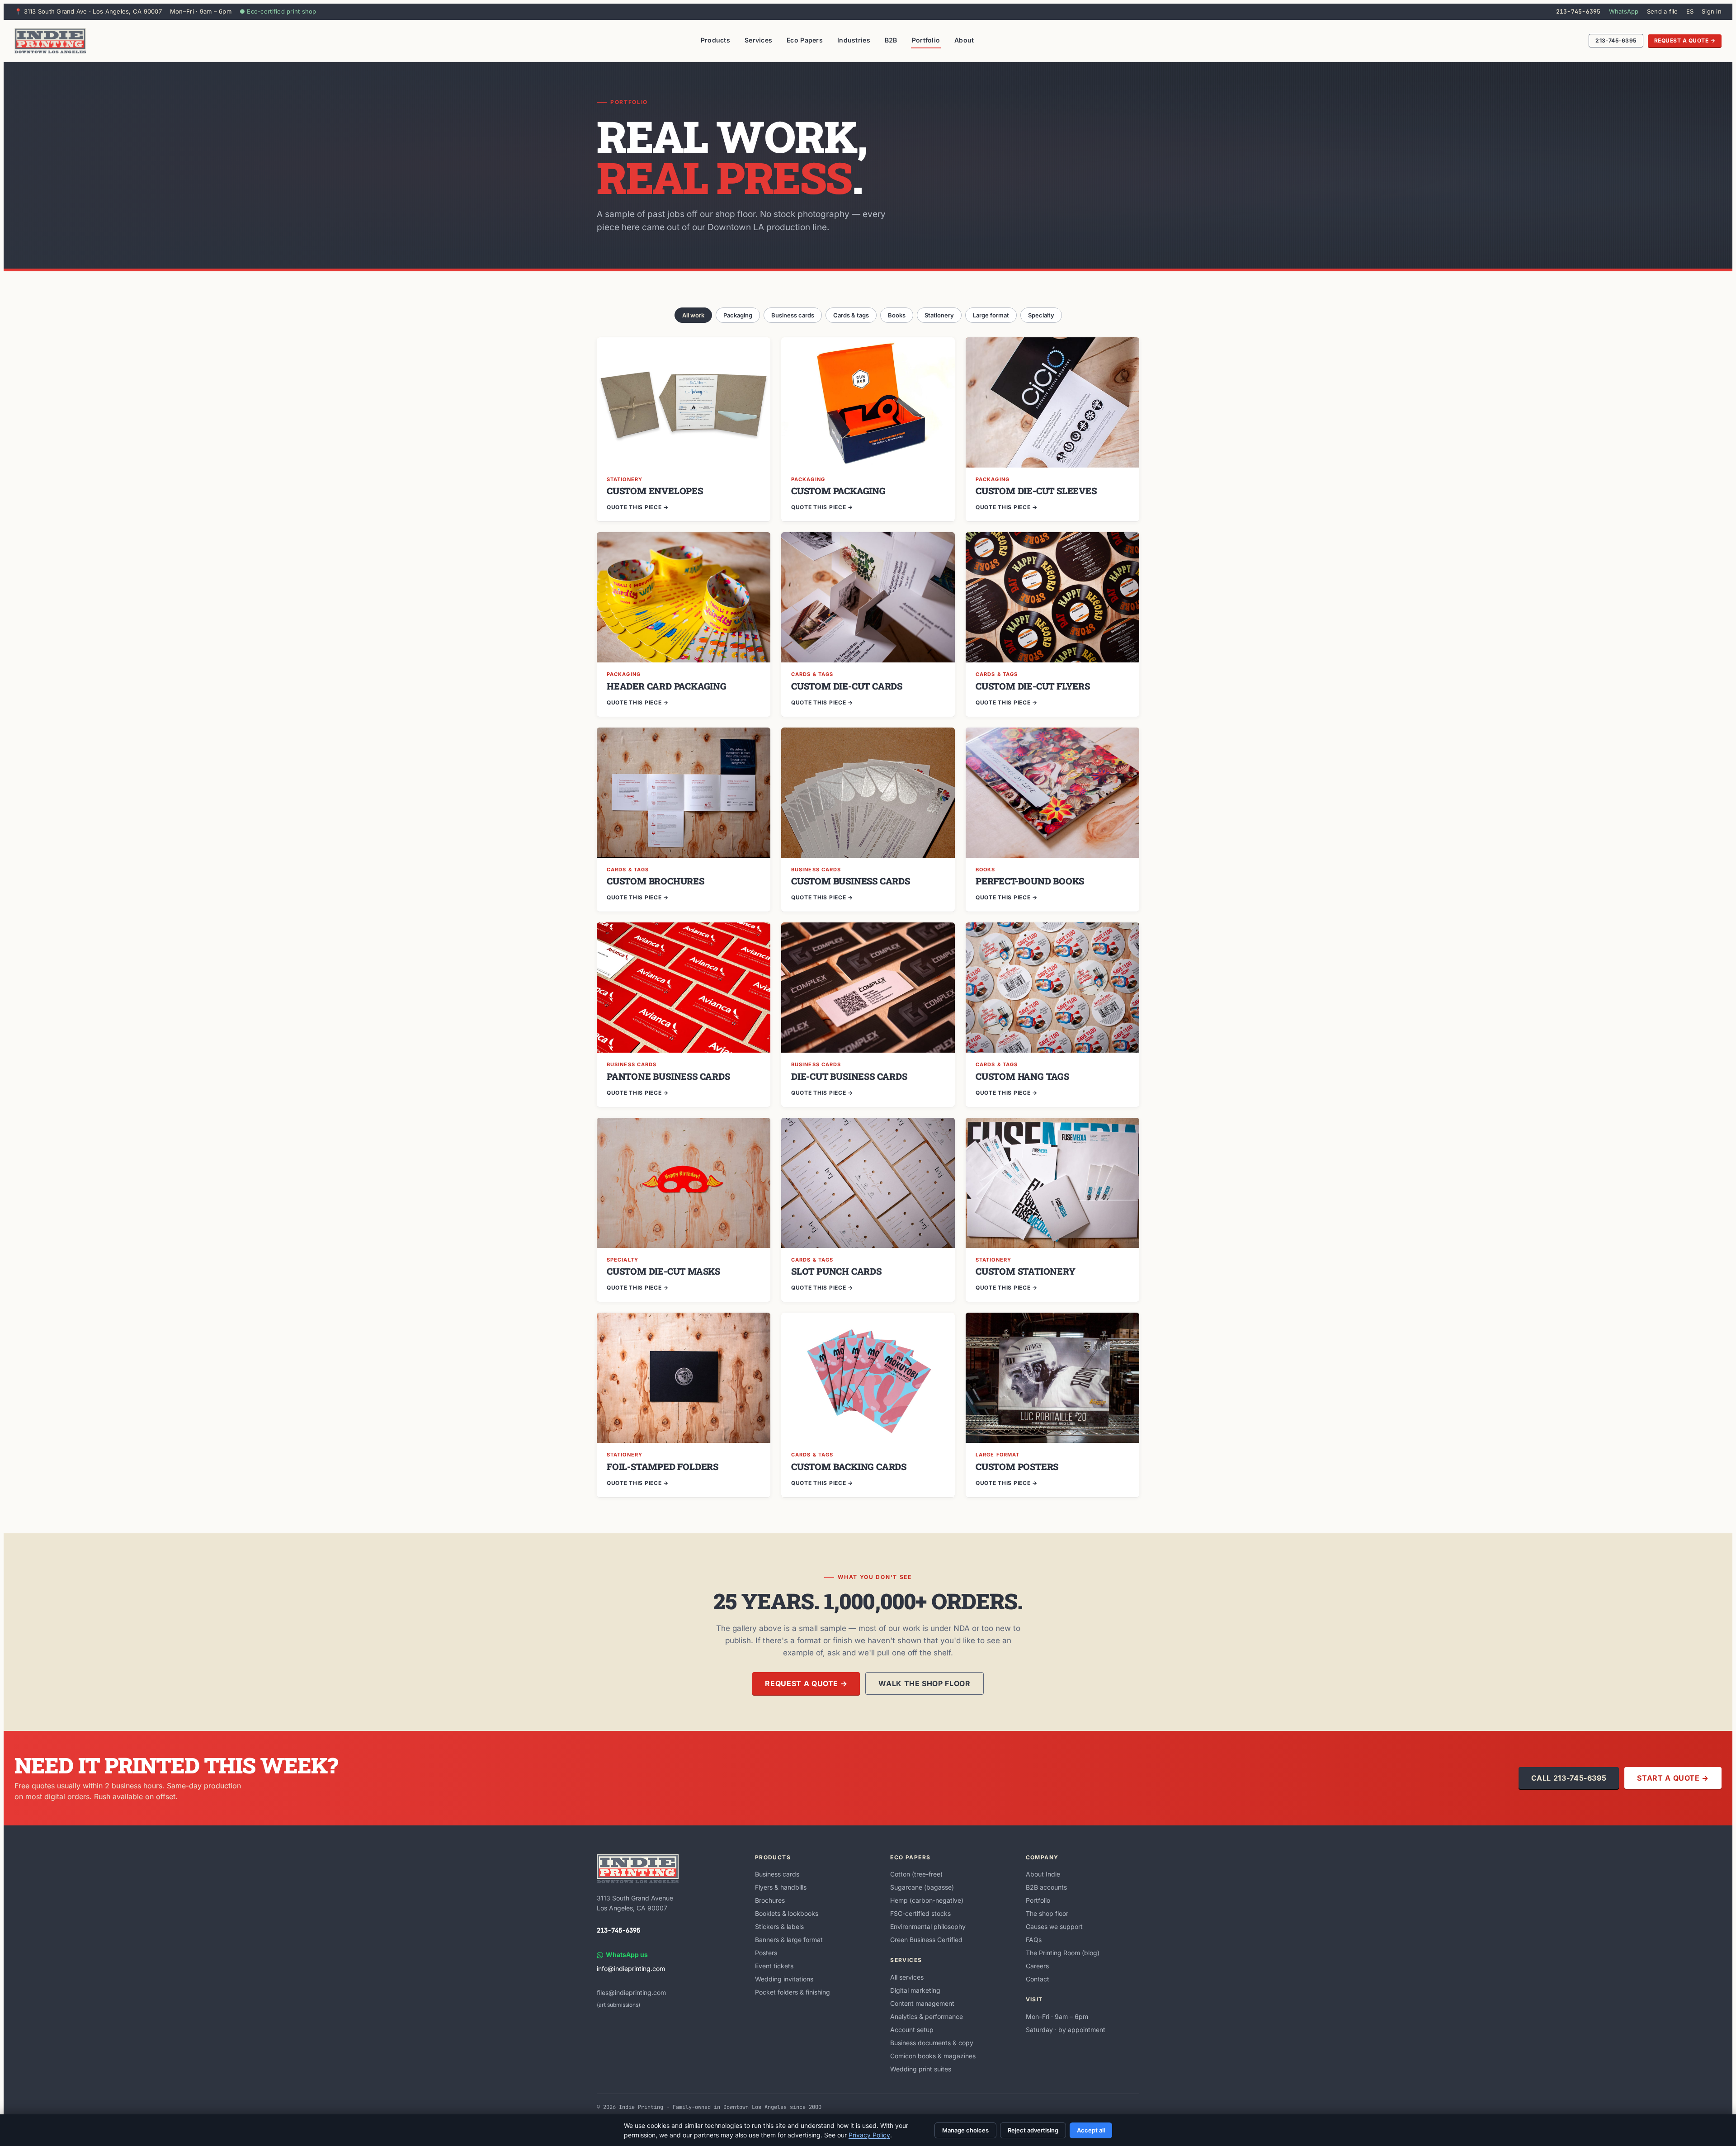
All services (907, 1977)
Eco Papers (805, 40)
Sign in (1712, 11)
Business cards (777, 1874)
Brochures (770, 1900)
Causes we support (1054, 1926)
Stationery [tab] (939, 315)
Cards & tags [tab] (851, 315)
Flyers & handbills (781, 1887)
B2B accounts (1046, 1887)
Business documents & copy (932, 2043)
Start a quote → (1673, 1778)
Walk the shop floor (924, 1683)
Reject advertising (1033, 2130)
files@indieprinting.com (631, 1992)
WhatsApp (1624, 11)
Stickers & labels (779, 1926)
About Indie (1043, 1874)
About (964, 40)
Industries (854, 40)
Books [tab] (897, 315)
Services (758, 40)
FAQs (1034, 1940)
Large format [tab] (991, 315)
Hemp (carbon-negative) (927, 1900)
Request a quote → (1685, 40)
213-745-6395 (1578, 12)
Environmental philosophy (928, 1926)
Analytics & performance (927, 2016)
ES (1690, 11)
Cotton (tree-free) (916, 1874)
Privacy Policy (869, 2135)
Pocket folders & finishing (793, 1992)
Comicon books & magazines (933, 2056)
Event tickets (774, 1966)
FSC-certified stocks (920, 1913)
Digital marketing (915, 1990)
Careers (1037, 1966)
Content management (922, 2003)
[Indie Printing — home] (50, 41)
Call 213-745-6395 (1569, 1778)
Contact (1038, 1979)
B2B (891, 40)
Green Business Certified (926, 1940)
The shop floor (1047, 1913)
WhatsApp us (627, 1955)
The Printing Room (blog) (1063, 1953)
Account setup (912, 2030)
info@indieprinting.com (631, 1969)
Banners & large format (789, 1940)
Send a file (1663, 11)
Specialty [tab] (1041, 315)
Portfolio (926, 40)
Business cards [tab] (793, 315)
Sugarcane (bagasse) (922, 1887)
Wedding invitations (784, 1979)
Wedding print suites (921, 2069)
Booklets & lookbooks (787, 1913)
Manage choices (965, 2130)
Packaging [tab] (738, 315)
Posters (766, 1953)
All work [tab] (693, 315)
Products (715, 40)
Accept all (1091, 2130)
